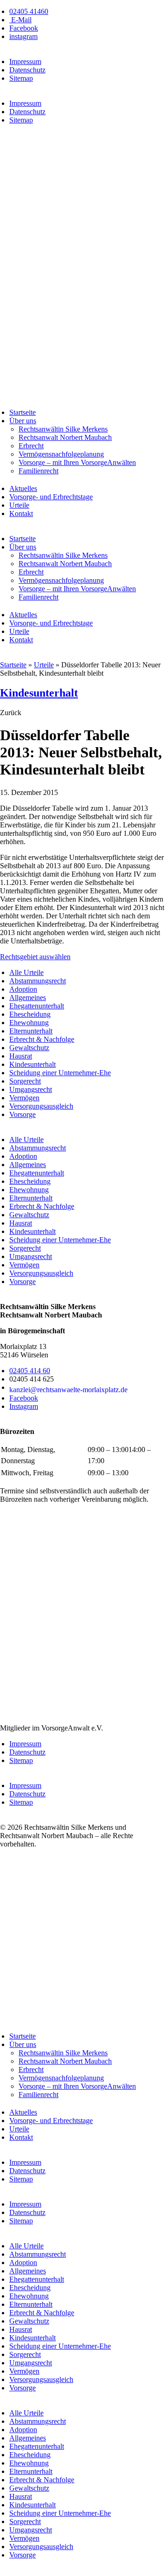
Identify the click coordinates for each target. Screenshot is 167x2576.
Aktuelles (23, 488)
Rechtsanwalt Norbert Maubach (65, 437)
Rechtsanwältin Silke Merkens (63, 429)
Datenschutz (27, 70)
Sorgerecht (25, 1081)
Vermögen (24, 1098)
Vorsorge (22, 1114)
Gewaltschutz (29, 1048)
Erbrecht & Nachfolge (42, 1039)
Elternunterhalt (31, 1031)
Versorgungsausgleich (41, 1106)
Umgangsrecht (31, 1089)
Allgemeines (28, 997)
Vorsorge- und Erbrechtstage (51, 497)
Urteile (19, 505)
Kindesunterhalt (39, 693)
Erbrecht (31, 446)
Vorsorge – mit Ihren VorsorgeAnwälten (77, 462)
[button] (11, 713)
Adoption (23, 989)
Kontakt (21, 513)
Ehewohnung (29, 1023)
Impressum (25, 61)
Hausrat (21, 1056)
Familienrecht (39, 471)
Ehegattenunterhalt (37, 1006)
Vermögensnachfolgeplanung (61, 454)
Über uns (23, 421)
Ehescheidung (30, 1014)
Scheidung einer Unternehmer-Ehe (60, 1073)
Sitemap (21, 78)
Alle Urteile (26, 972)
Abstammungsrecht (38, 981)
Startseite (22, 412)
